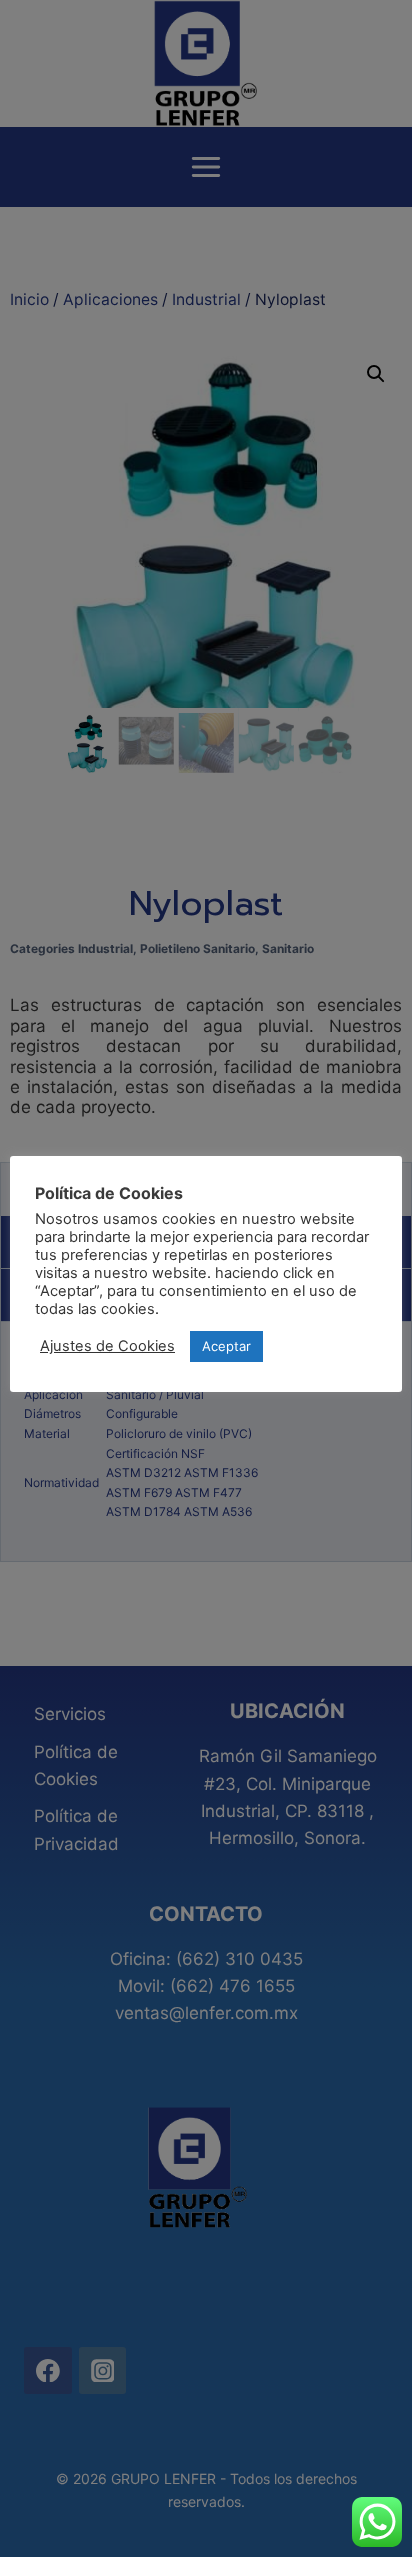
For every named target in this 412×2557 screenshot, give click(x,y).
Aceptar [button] (226, 1346)
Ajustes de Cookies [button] (107, 1346)
